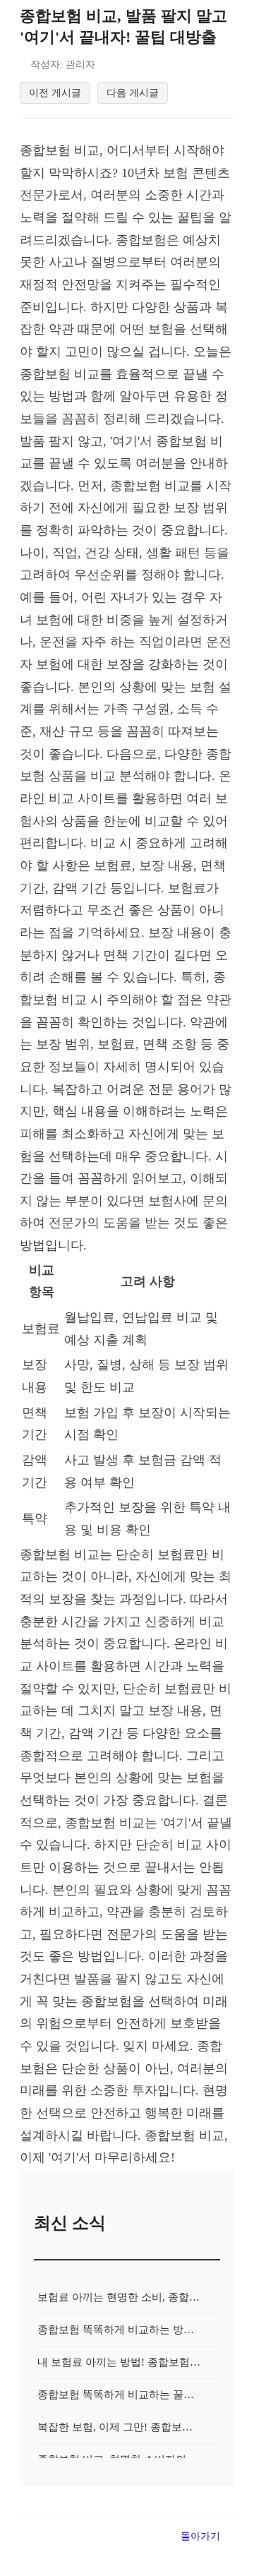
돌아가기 (200, 2536)
